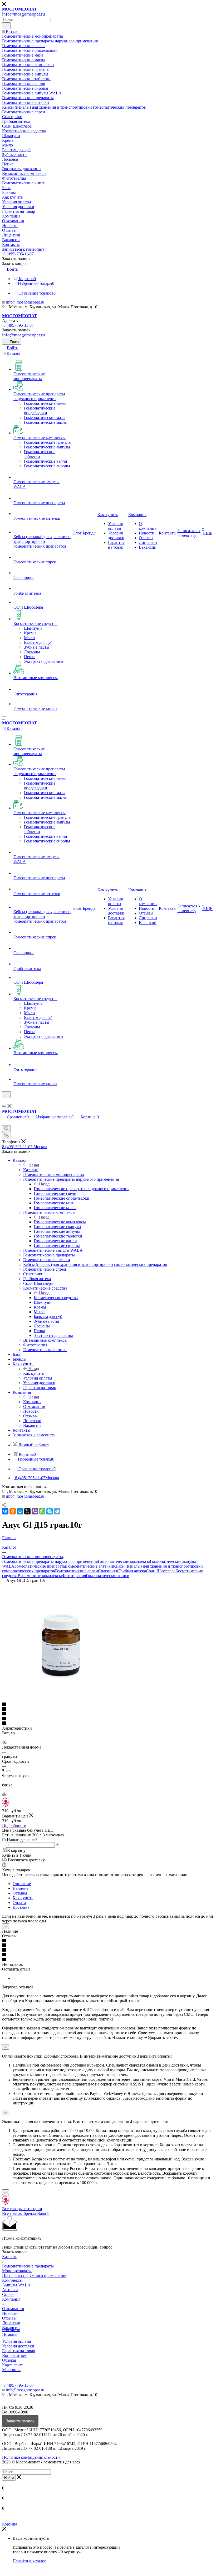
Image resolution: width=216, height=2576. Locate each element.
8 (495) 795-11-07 (19, 254)
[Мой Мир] (20, 1511)
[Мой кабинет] (4, 1101)
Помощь (10, 2334)
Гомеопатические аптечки (90, 1566)
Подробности (14, 1825)
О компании (13, 2309)
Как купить (33, 1373)
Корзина (10, 2524)
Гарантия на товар (19, 2351)
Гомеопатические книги (108, 1576)
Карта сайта (13, 2365)
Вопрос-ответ (14, 2355)
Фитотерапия (74, 1576)
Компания (32, 1402)
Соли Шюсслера (161, 1571)
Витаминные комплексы (40, 1576)
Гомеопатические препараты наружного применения (82, 1189)
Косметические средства (56, 1298)
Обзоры (9, 2360)
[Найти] (6, 26)
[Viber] (35, 1511)
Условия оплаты (17, 2341)
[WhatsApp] (42, 1511)
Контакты (11, 2330)
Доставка (21, 1907)
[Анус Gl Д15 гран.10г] (61, 1700)
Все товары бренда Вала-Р (26, 2213)
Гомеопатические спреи (77, 1571)
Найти (9, 2478)
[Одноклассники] (13, 1511)
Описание (22, 1884)
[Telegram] (57, 1511)
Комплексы (12, 2280)
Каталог (30, 1170)
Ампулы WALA (16, 2285)
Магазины (11, 2370)
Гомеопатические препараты (40, 1566)
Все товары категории (22, 2209)
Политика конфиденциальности (31, 2457)
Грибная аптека (132, 1571)
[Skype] (50, 1511)
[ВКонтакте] (5, 1511)
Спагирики (108, 1571)
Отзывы (20, 1893)
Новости (10, 2313)
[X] (27, 1511)
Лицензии (11, 2323)
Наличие (21, 1888)
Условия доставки (18, 2346)
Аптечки (10, 2290)
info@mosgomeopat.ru (25, 302)
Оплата (19, 1903)
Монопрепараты (17, 2271)
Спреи (8, 2294)
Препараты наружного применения (34, 2276)
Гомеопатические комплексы (60, 1222)
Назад (34, 1165)
